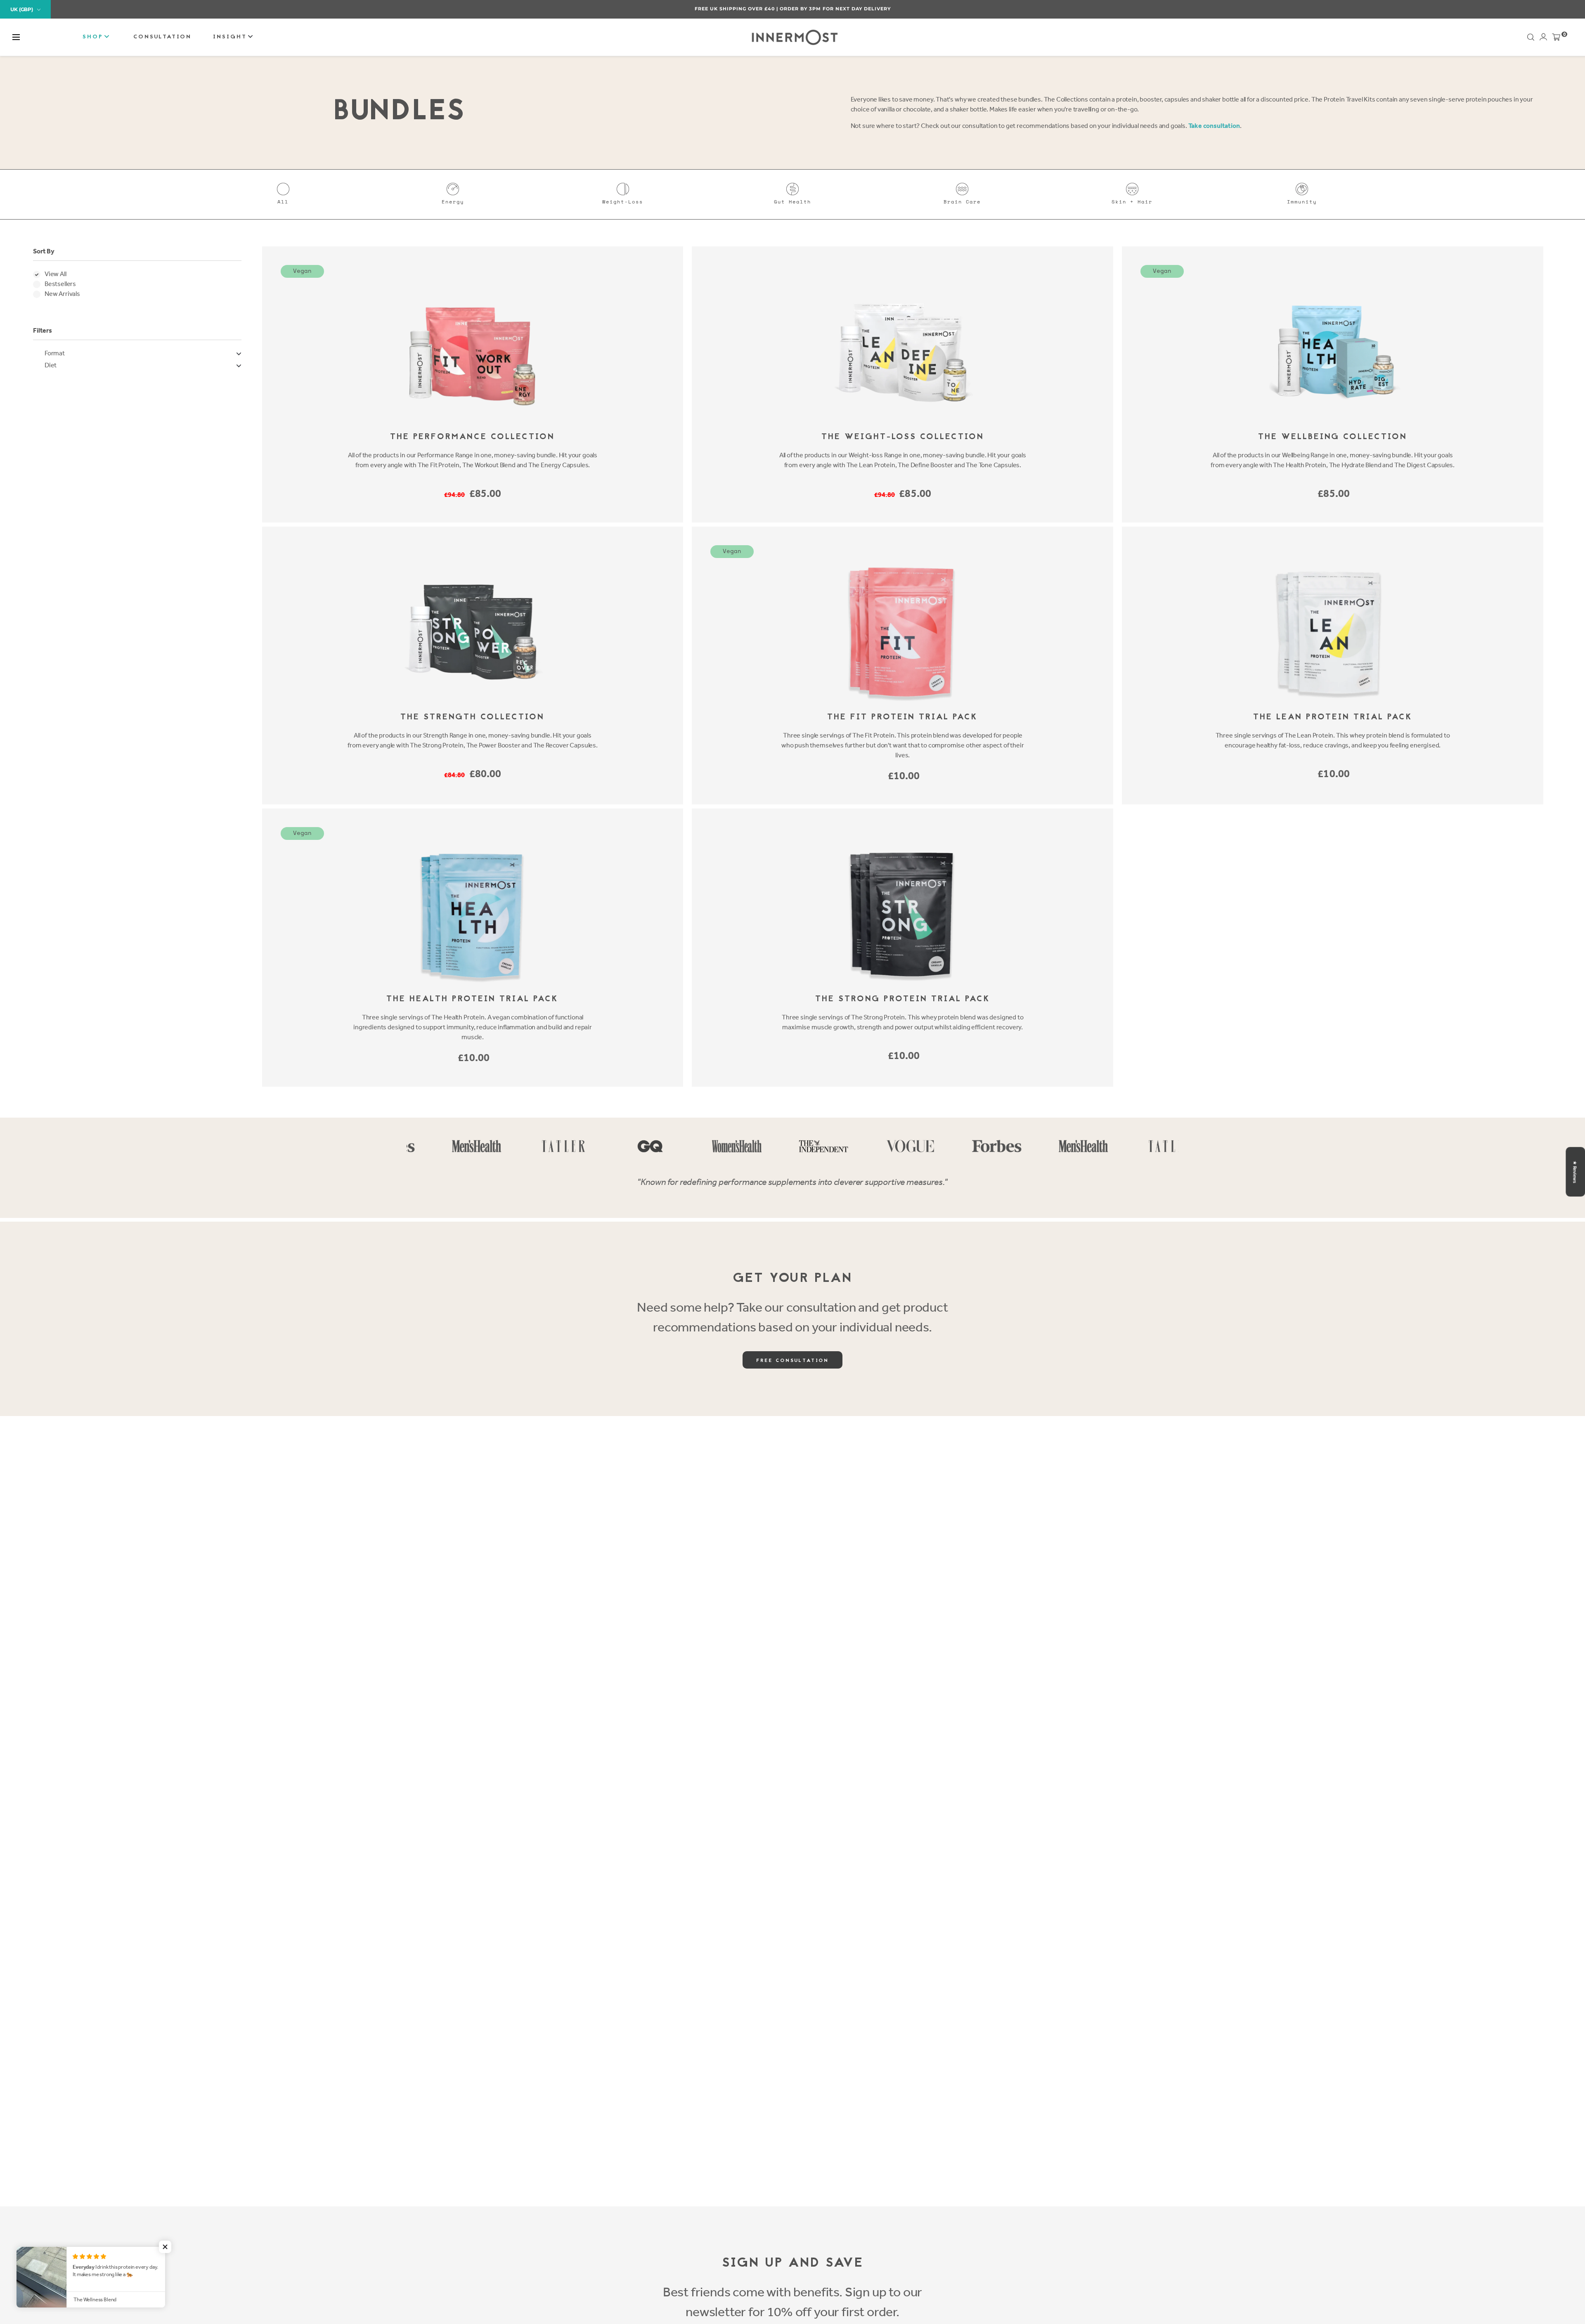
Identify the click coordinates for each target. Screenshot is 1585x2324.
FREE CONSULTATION (792, 1361)
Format (55, 353)
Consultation (162, 37)
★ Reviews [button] (1575, 1172)
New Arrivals (62, 294)
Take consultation (1214, 126)
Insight (231, 37)
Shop (94, 37)
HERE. (836, 9)
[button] (16, 37)
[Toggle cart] (1556, 39)
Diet (51, 365)
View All (56, 274)
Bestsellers (60, 284)
